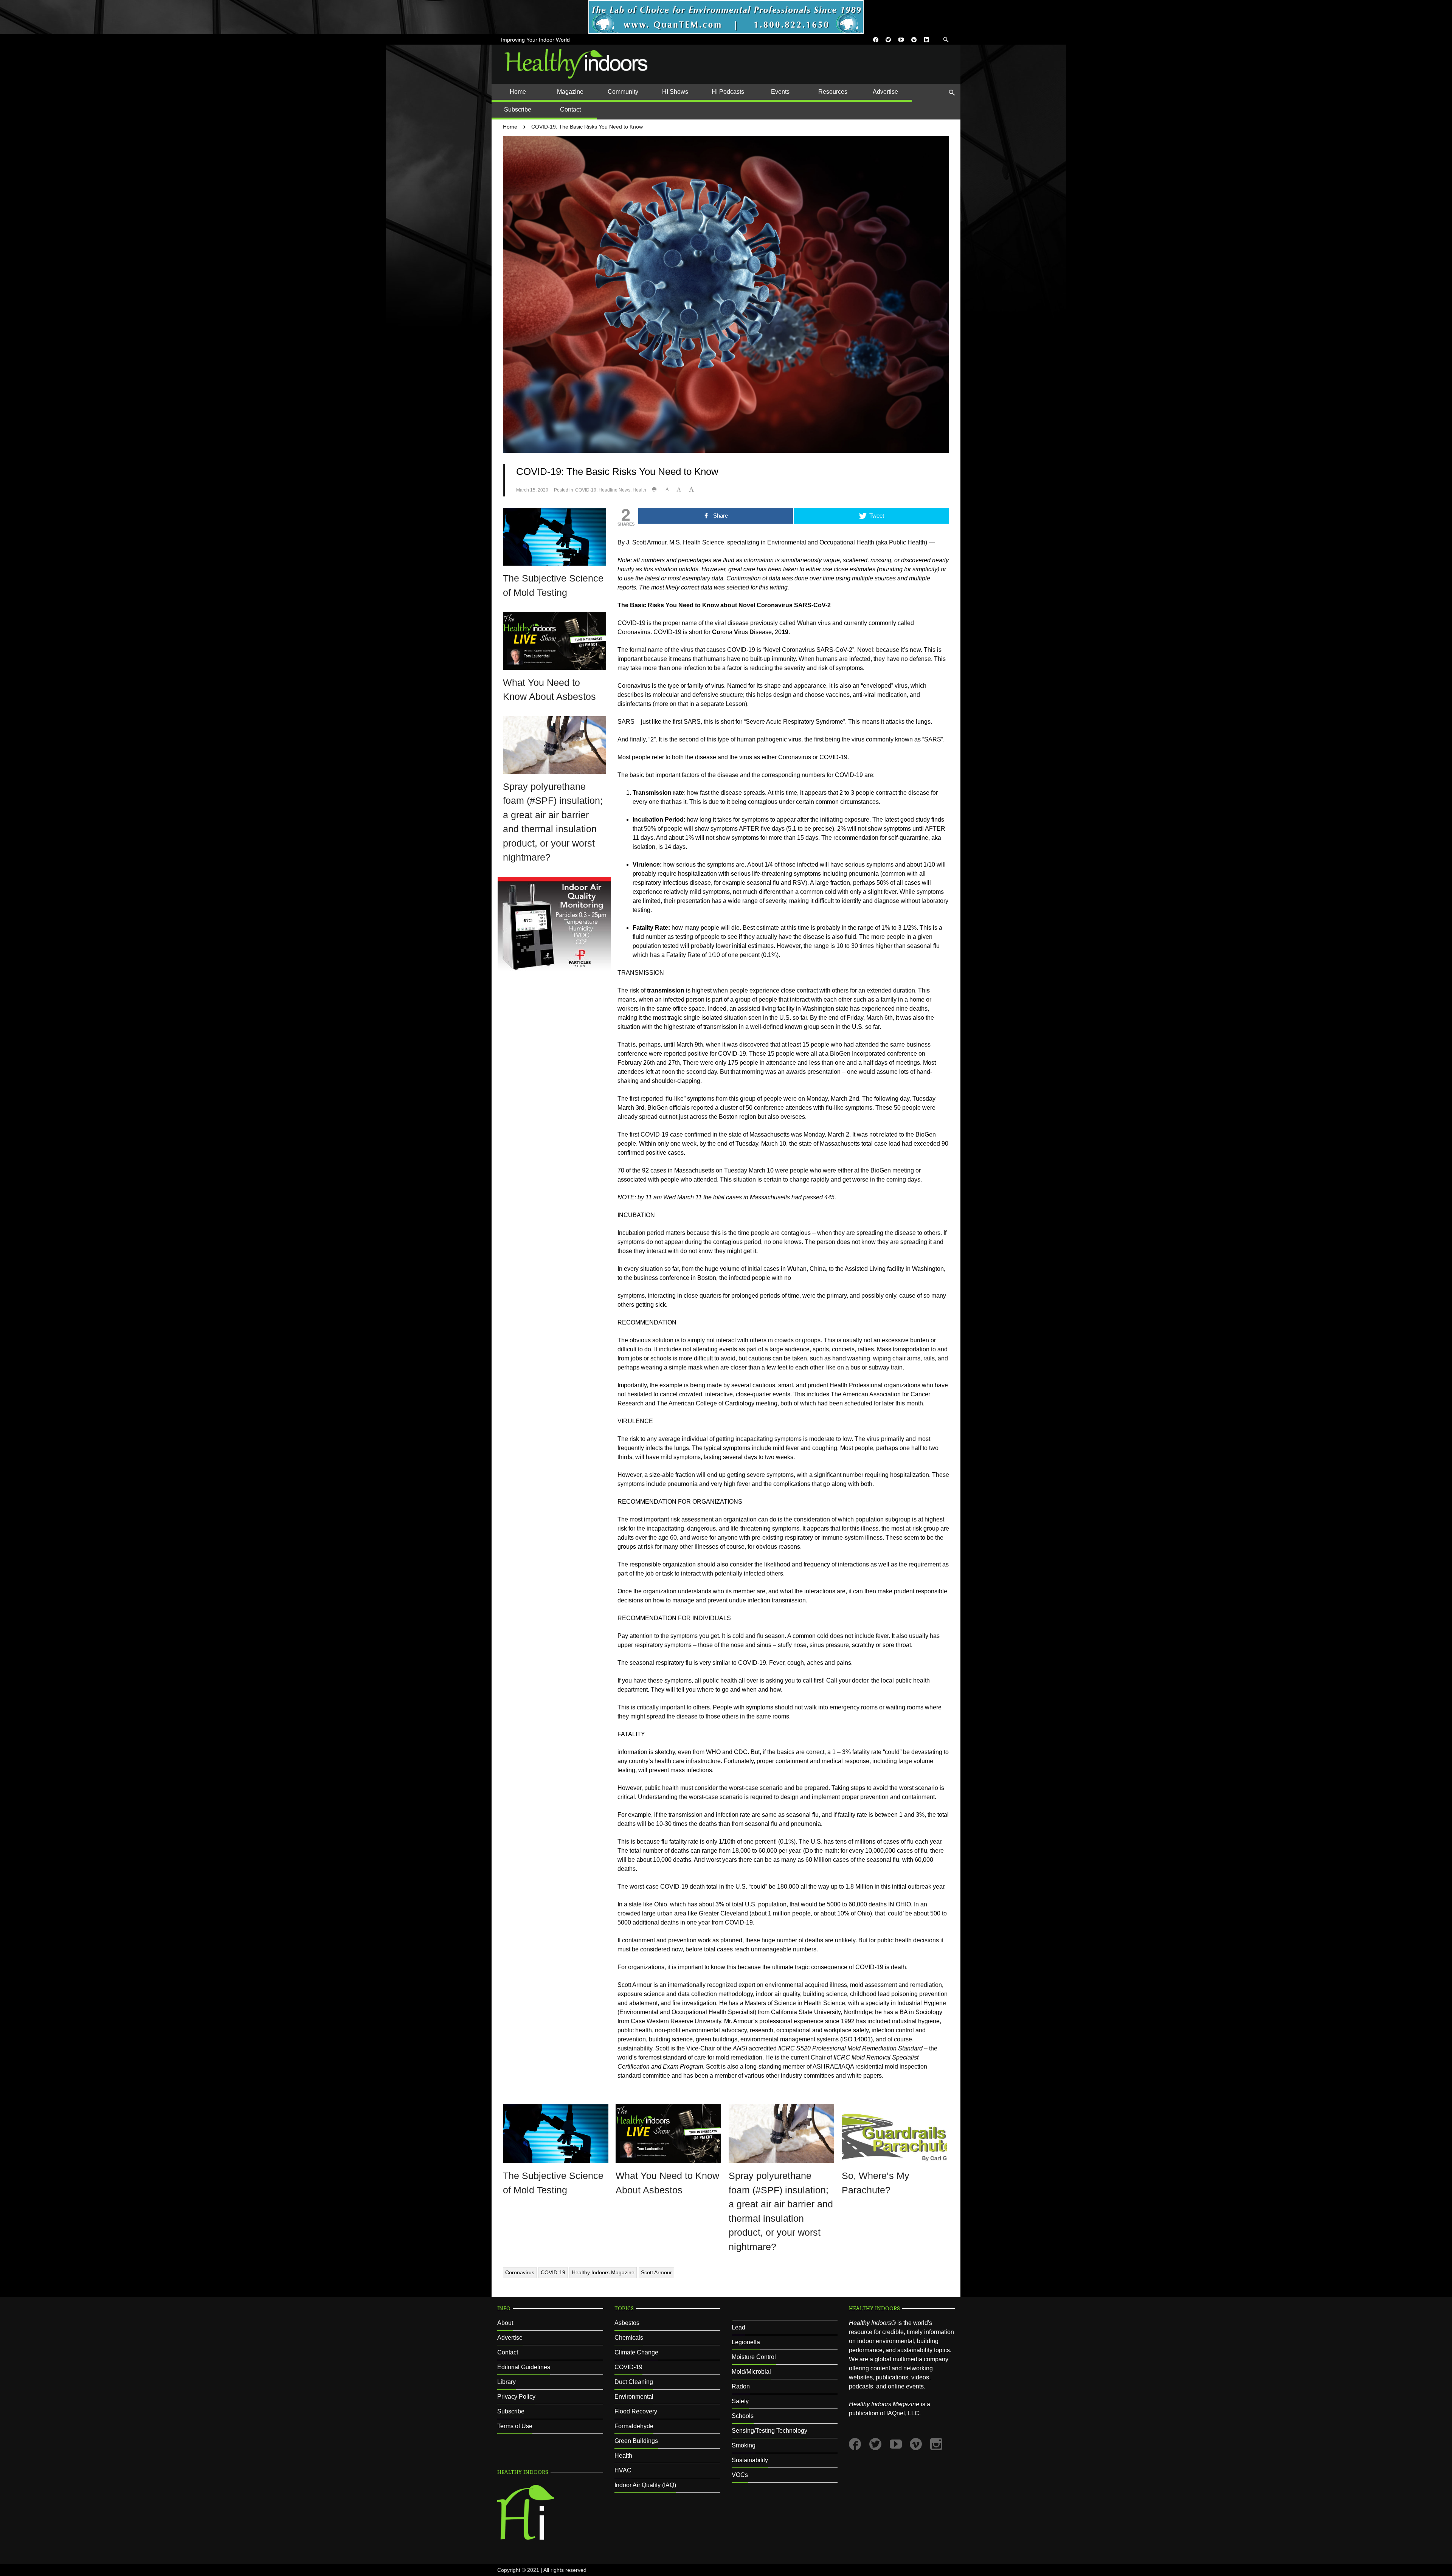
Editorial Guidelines (524, 2367)
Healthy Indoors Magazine (603, 2272)
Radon (741, 2386)
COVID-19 (586, 490)
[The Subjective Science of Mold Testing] (555, 536)
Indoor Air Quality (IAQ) (645, 2485)
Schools (743, 2416)
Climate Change (636, 2352)
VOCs (740, 2475)
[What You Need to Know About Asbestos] (555, 640)
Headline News (614, 490)
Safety (740, 2401)
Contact (508, 2352)
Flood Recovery (636, 2411)
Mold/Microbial (751, 2372)
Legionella (746, 2342)
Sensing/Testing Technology (769, 2431)
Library (506, 2382)
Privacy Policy (516, 2397)
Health (639, 490)
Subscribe (511, 2411)
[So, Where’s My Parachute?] (894, 2133)
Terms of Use (515, 2426)
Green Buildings (636, 2441)
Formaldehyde (634, 2426)
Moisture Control (754, 2357)
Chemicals (629, 2338)
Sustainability (750, 2460)
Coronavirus (520, 2272)
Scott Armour (656, 2272)
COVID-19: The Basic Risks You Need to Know (587, 127)
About (505, 2323)
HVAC (623, 2470)
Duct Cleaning (634, 2382)
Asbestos (627, 2323)
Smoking (744, 2445)
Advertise (510, 2338)
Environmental (634, 2397)
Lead (738, 2327)
